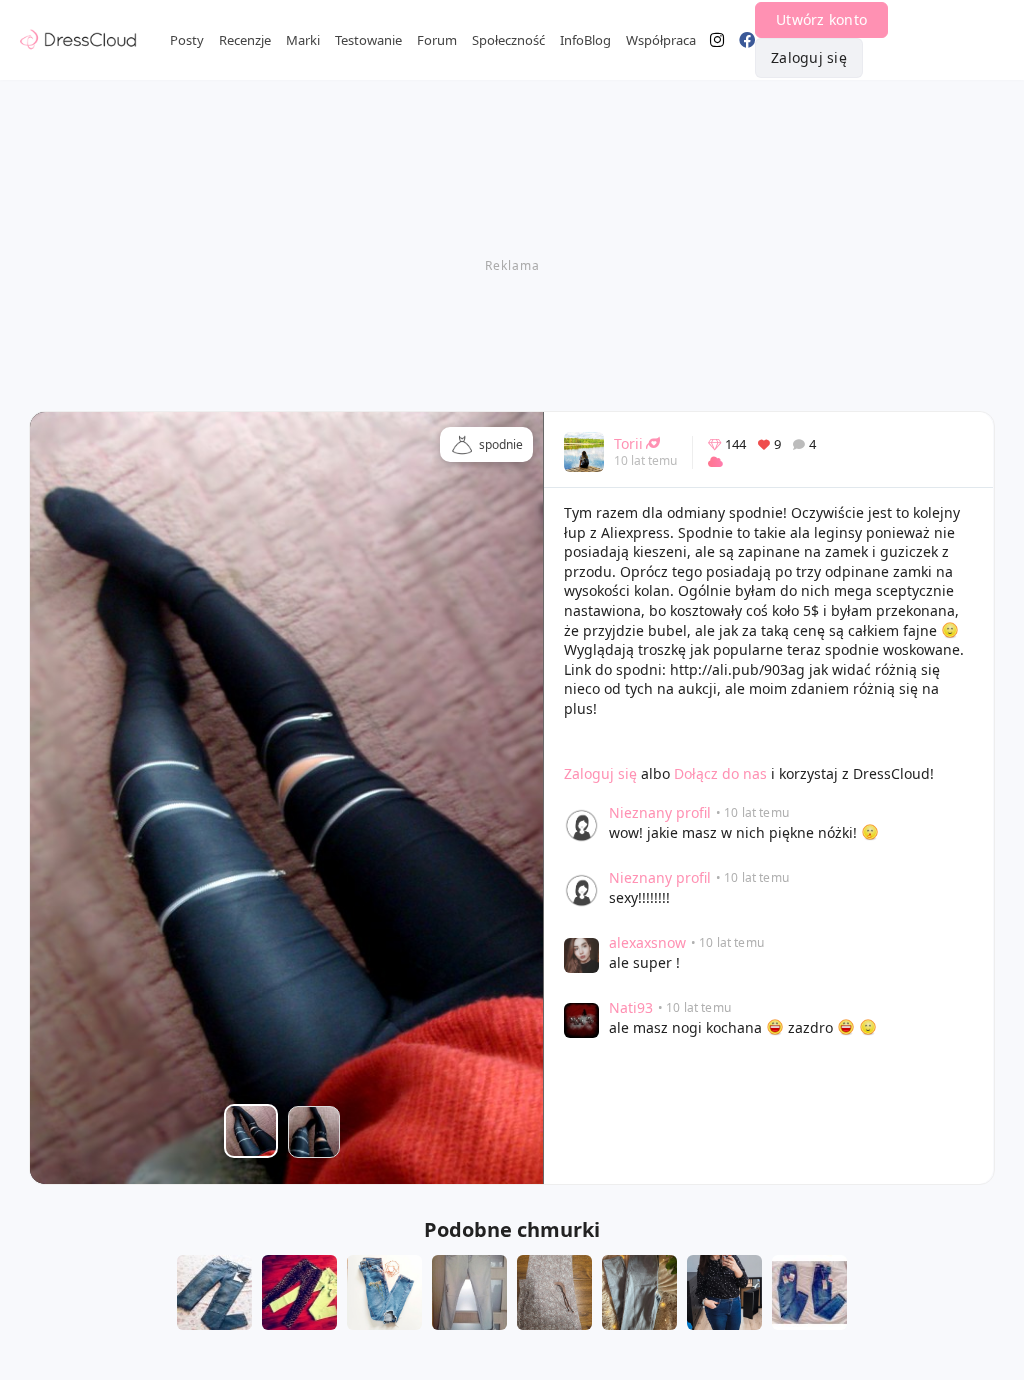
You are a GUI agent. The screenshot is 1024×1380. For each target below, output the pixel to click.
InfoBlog (585, 40)
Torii (628, 443)
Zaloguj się (809, 57)
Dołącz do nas (720, 773)
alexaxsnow (647, 942)
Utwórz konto (821, 19)
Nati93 (631, 1007)
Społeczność (508, 40)
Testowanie (368, 40)
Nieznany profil (660, 812)
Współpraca (661, 40)
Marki (303, 40)
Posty (187, 40)
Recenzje (245, 40)
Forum (437, 40)
